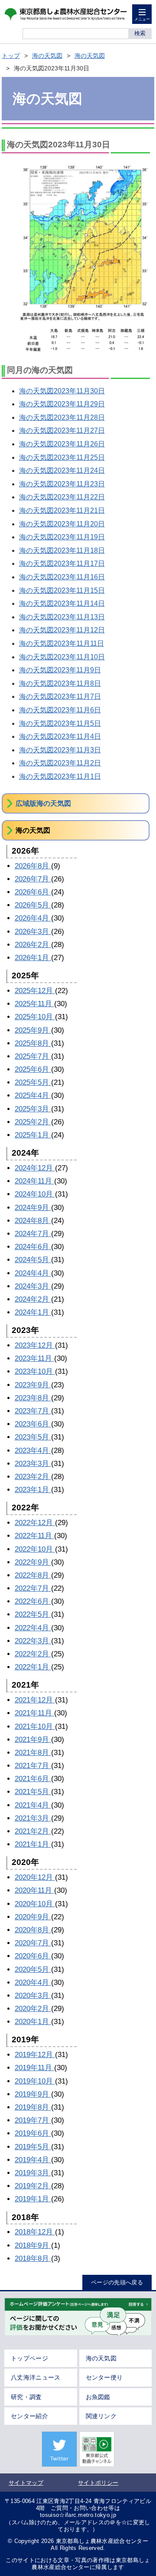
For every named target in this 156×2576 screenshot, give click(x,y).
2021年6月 (33, 1779)
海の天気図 (47, 56)
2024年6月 (33, 1247)
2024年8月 (33, 1221)
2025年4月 (33, 1095)
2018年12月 (35, 2232)
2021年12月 (35, 1700)
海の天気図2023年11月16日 (62, 577)
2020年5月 (33, 1969)
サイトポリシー (98, 2483)
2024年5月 (33, 1260)
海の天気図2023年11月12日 (62, 630)
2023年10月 (35, 1371)
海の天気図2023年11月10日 (62, 657)
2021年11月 (34, 1713)
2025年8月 (33, 1043)
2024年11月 (34, 1181)
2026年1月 (33, 958)
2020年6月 (33, 1956)
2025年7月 (33, 1056)
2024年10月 (35, 1194)
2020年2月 (33, 2009)
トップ (11, 56)
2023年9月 (33, 1385)
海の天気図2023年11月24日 (62, 470)
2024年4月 (33, 1273)
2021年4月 (33, 1805)
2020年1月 (33, 2022)
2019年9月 (33, 2094)
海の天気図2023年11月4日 (60, 736)
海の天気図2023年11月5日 (60, 723)
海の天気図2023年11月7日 (60, 696)
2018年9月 (33, 2245)
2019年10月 (35, 2081)
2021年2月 (33, 1831)
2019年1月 (33, 2199)
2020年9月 (33, 1917)
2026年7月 (33, 879)
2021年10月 (35, 1727)
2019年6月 (33, 2133)
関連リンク (101, 2416)
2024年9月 (33, 1208)
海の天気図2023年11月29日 (62, 404)
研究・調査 (26, 2397)
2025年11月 (34, 1004)
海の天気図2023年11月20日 (62, 524)
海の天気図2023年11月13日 (62, 617)
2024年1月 (33, 1312)
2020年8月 (33, 1930)
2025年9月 (33, 1030)
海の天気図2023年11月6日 (60, 710)
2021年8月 (33, 1753)
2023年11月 (34, 1358)
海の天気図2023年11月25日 (62, 457)
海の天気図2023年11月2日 (60, 763)
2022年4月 (33, 1628)
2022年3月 (33, 1641)
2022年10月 (35, 1549)
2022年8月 (33, 1575)
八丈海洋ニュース (36, 2377)
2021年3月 (33, 1818)
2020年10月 (35, 1904)
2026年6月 (33, 892)
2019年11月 (34, 2068)
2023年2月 (33, 1477)
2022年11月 (34, 1536)
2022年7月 (33, 1588)
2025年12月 (35, 991)
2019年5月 (33, 2147)
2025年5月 (33, 1082)
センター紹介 (29, 2416)
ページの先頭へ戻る (117, 2282)
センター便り (104, 2377)
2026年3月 (33, 932)
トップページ (29, 2358)
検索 (140, 33)
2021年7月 (33, 1766)
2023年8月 (33, 1398)
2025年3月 (33, 1109)
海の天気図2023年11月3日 (60, 750)
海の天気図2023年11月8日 (60, 683)
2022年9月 (33, 1562)
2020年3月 (33, 1996)
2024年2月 (33, 1299)
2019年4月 (33, 2160)
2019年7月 (33, 2120)
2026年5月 (33, 905)
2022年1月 (33, 1667)
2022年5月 (33, 1614)
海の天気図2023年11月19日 (62, 537)
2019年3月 (33, 2173)
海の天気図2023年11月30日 (62, 391)
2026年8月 (33, 866)
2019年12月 (35, 2055)
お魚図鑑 (98, 2397)
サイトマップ (26, 2483)
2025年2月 (33, 1122)
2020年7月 (33, 1943)
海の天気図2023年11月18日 (62, 550)
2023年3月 (33, 1464)
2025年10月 (35, 1017)
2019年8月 (33, 2107)
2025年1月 (33, 1135)
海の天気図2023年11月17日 (62, 563)
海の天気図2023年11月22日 (62, 497)
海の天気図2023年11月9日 (60, 670)
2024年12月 (35, 1168)
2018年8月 (33, 2259)
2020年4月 (33, 1983)
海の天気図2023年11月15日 (62, 590)
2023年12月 (35, 1345)
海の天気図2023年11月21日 (62, 510)
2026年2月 (33, 945)
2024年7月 (33, 1234)
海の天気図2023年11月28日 (62, 417)
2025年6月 (33, 1069)
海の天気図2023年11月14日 (62, 603)
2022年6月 (33, 1601)
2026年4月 (33, 918)
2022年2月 (33, 1654)
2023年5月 (33, 1437)
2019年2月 (33, 2186)
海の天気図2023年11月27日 (62, 430)
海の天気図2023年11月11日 (62, 643)
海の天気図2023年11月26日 (62, 444)
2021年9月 (33, 1740)
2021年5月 (33, 1792)
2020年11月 (34, 1890)
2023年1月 (33, 1490)
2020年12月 (35, 1877)
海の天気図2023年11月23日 (62, 484)
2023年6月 (33, 1424)
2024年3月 (33, 1286)
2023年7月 (33, 1411)
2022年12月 (35, 1523)
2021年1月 (33, 1844)
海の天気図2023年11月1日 (60, 776)
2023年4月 (33, 1451)
